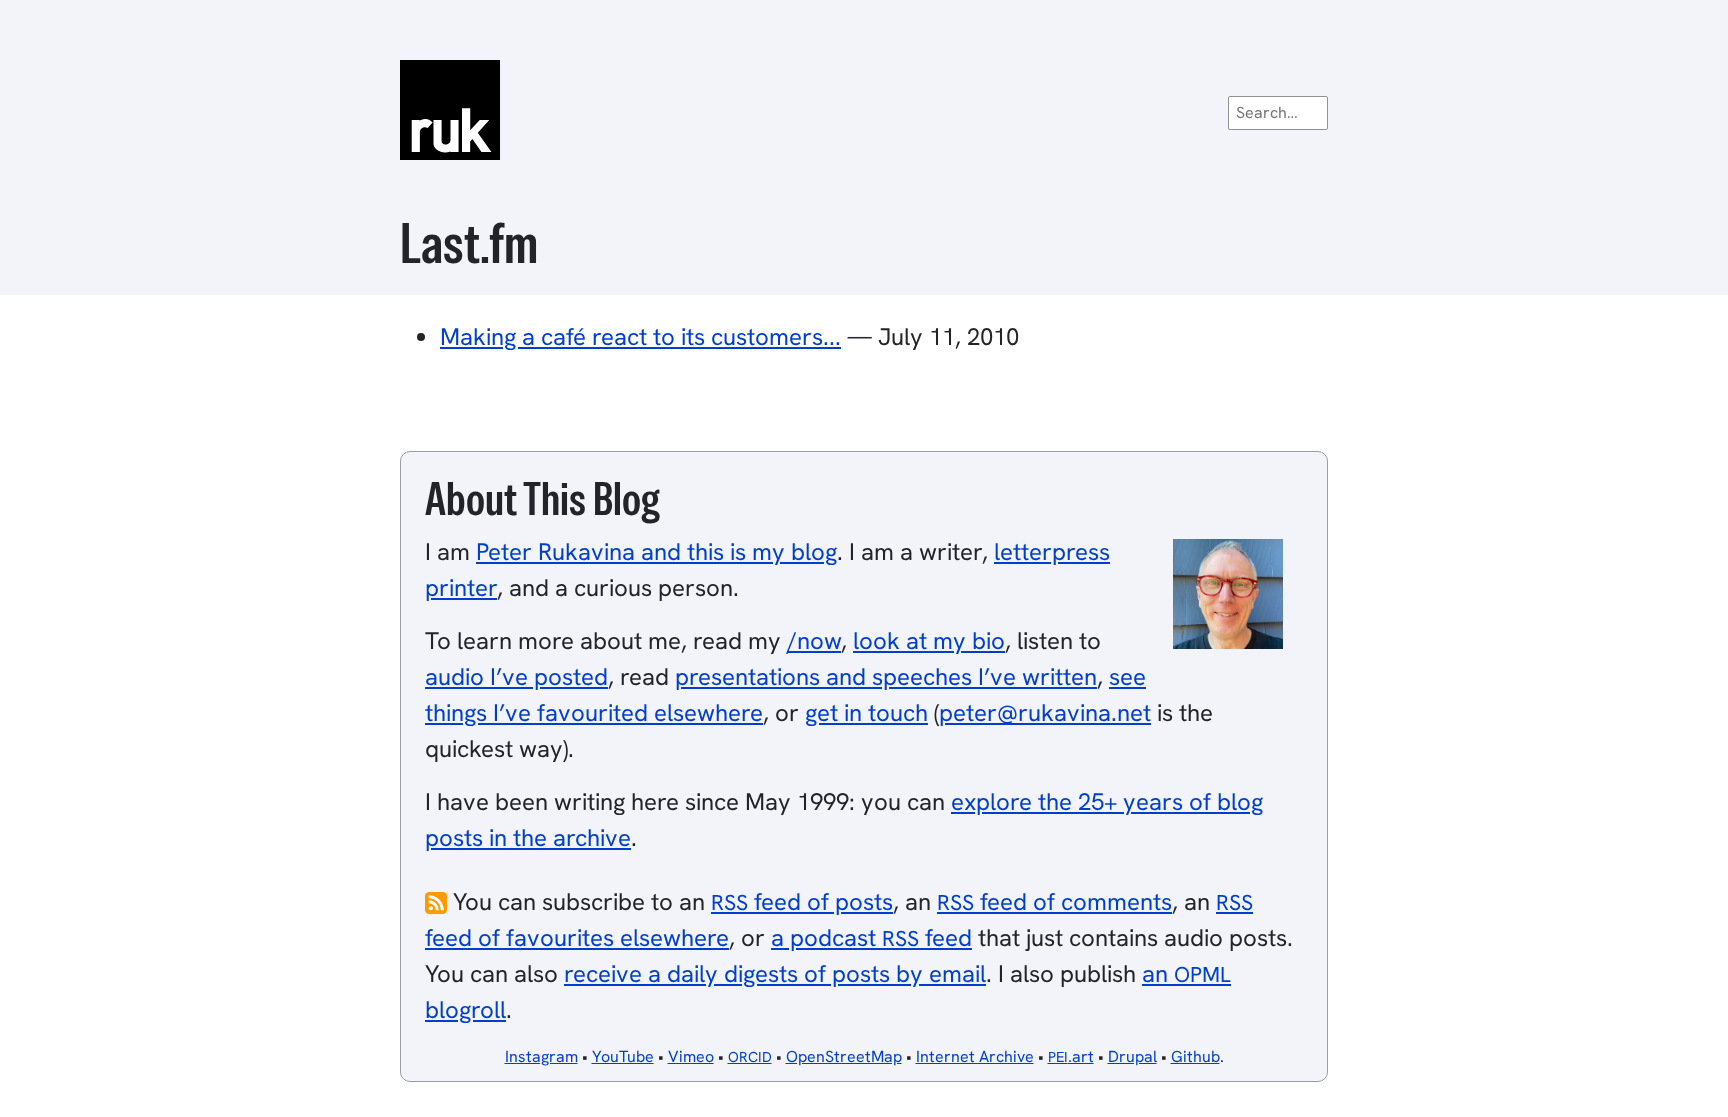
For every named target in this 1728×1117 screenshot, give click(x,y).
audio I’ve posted (516, 676)
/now (814, 640)
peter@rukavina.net (1045, 712)
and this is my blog (656, 551)
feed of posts (802, 901)
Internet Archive (975, 1056)
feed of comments (1054, 901)
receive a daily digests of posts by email (775, 973)
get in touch (866, 712)
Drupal (1132, 1056)
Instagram (541, 1056)
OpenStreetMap (844, 1056)
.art (1071, 1056)
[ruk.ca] (864, 110)
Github (1195, 1056)
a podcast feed (871, 937)
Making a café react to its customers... (640, 336)
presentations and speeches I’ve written (886, 676)
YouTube (623, 1056)
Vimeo (691, 1056)
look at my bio (929, 640)
